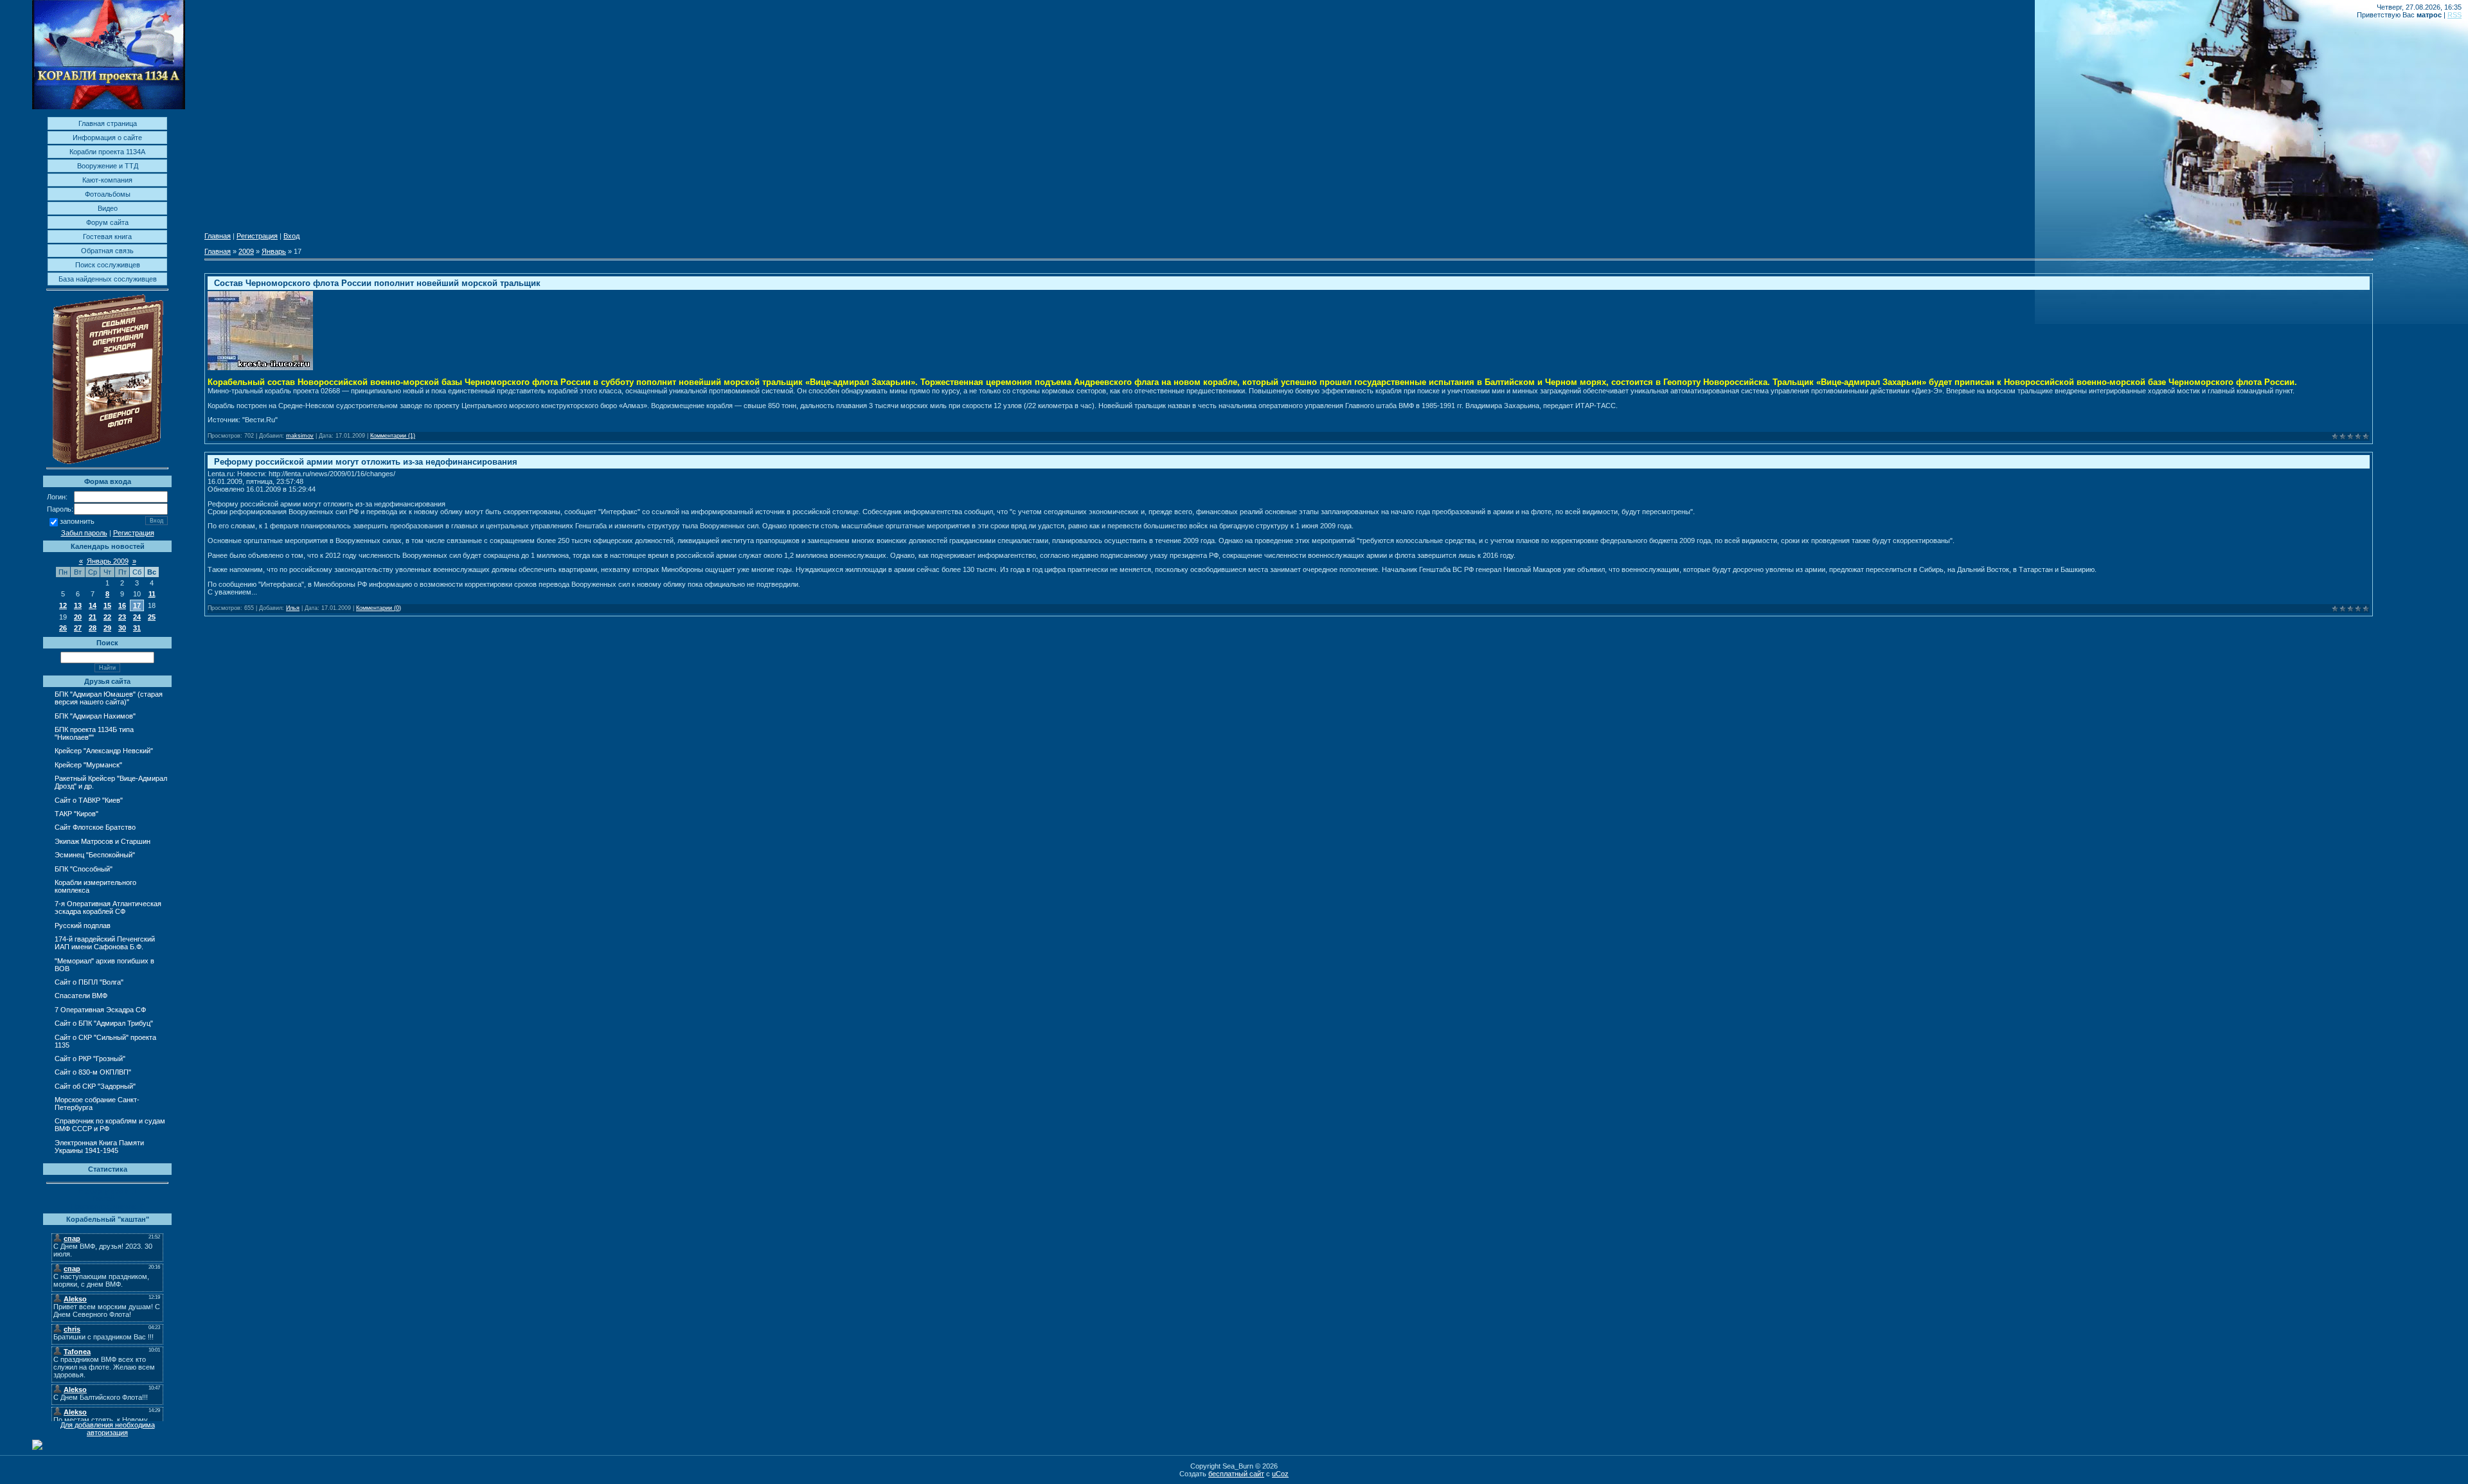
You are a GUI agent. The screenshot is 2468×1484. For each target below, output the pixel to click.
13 (78, 605)
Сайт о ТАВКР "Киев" (89, 800)
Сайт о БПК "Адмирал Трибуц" (104, 1023)
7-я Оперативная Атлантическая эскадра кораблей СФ (108, 907)
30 (122, 628)
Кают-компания (107, 180)
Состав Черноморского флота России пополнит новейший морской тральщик (377, 283)
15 (107, 605)
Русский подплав (83, 925)
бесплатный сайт (1236, 1474)
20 (78, 617)
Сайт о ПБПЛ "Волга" (89, 982)
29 (107, 628)
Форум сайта (107, 222)
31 (137, 628)
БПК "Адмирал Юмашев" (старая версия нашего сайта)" (109, 698)
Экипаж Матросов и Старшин (103, 841)
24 (137, 617)
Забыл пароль (84, 533)
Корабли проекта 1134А (107, 152)
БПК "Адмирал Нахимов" (95, 716)
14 (93, 605)
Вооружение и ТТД (108, 166)
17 (137, 605)
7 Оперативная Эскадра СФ (100, 1010)
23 (122, 617)
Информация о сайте (107, 138)
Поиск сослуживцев (108, 265)
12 (63, 605)
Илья (293, 608)
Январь (274, 251)
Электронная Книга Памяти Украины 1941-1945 (99, 1147)
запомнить (77, 522)
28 (93, 628)
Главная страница (108, 123)
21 (93, 617)
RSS (2455, 15)
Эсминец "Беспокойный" (95, 855)
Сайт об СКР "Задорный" (95, 1086)
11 (152, 594)
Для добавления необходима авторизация (108, 1429)
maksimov (300, 436)
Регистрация (134, 533)
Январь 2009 (108, 561)
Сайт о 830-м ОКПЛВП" (93, 1072)
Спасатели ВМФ (81, 996)
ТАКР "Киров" (76, 814)
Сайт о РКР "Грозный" (90, 1059)
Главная (218, 236)
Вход (291, 236)
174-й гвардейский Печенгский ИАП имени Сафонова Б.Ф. (105, 943)
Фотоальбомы (108, 194)
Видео (108, 208)
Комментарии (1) (393, 436)
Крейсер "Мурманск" (88, 765)
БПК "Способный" (84, 869)
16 (122, 605)
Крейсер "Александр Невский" (104, 751)
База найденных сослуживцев (108, 279)
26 (63, 628)
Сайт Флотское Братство (95, 827)
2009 (246, 251)
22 (107, 617)
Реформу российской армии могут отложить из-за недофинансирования (366, 462)
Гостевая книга (107, 237)
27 (78, 628)
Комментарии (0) (379, 608)
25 (152, 617)
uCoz (1280, 1474)
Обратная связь (107, 251)
